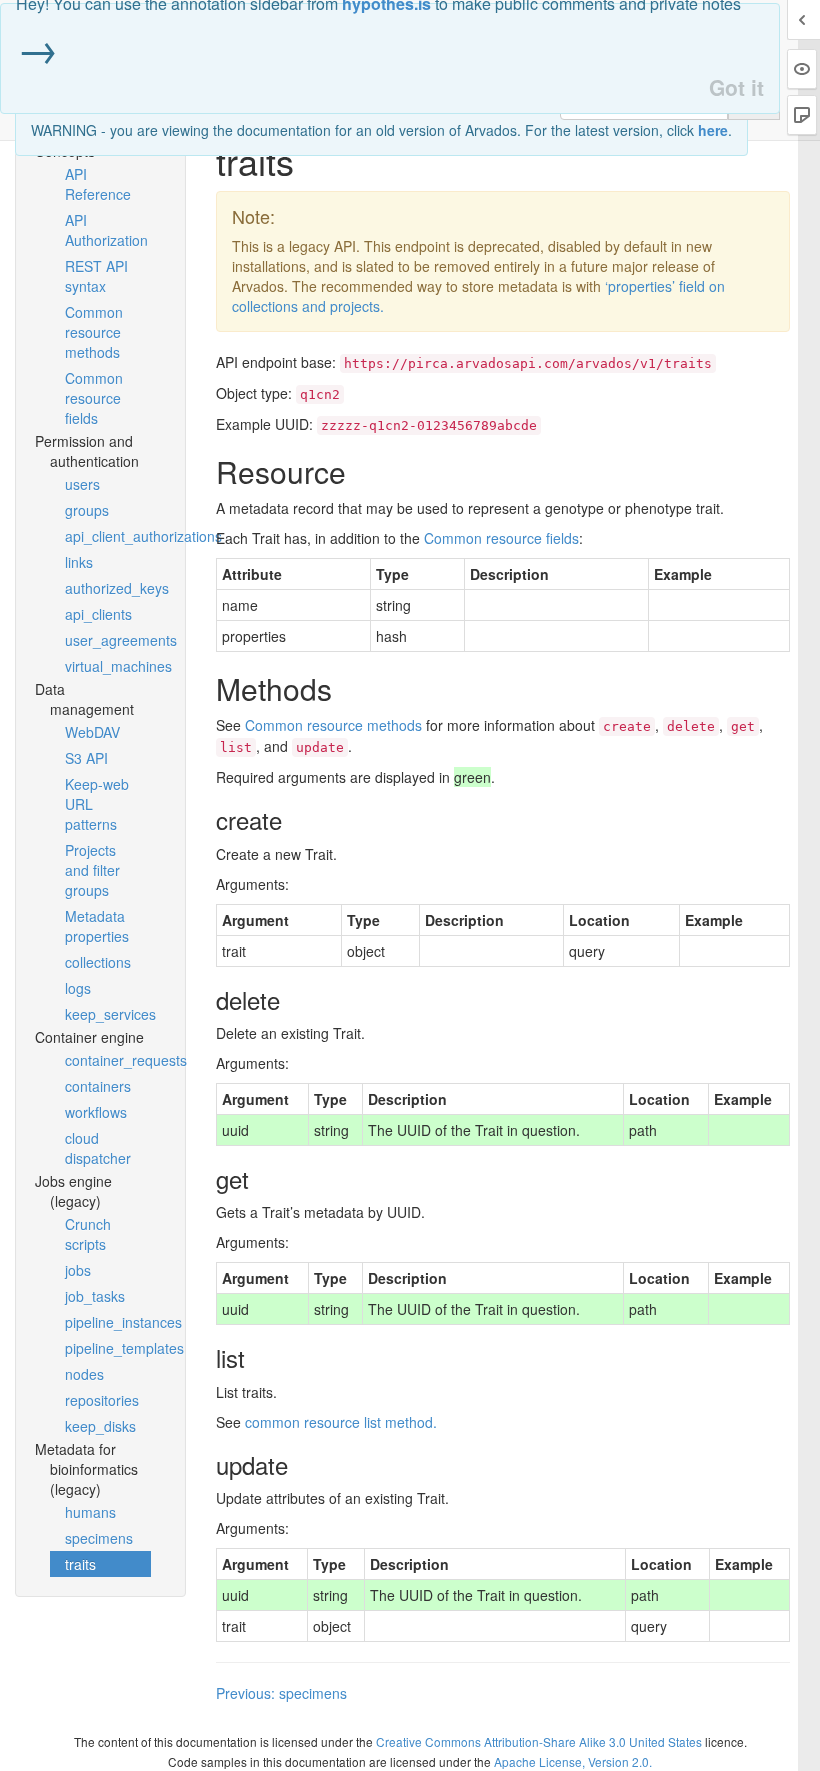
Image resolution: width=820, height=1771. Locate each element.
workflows (96, 1112)
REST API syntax (96, 276)
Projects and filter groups (92, 870)
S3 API (86, 758)
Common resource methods (94, 332)
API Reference (98, 184)
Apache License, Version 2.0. (573, 1761)
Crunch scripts (88, 1234)
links (79, 562)
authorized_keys (108, 588)
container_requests (108, 1060)
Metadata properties (97, 926)
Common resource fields (94, 398)
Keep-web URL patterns (97, 804)
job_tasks (95, 1296)
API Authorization (106, 230)
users (82, 484)
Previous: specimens (281, 1693)
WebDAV (92, 732)
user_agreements (108, 640)
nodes (84, 1374)
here (713, 130)
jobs (78, 1270)
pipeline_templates (108, 1348)
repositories (102, 1400)
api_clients (98, 614)
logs (78, 988)
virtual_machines (108, 666)
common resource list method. (341, 1422)
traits (80, 1564)
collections (98, 962)
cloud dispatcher (98, 1148)
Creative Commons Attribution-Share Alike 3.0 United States (539, 1741)
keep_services (108, 1014)
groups (87, 510)
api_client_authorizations (108, 536)
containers (98, 1086)
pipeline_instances (108, 1322)
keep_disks (100, 1426)
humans (90, 1512)
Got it (736, 87)
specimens (99, 1538)
